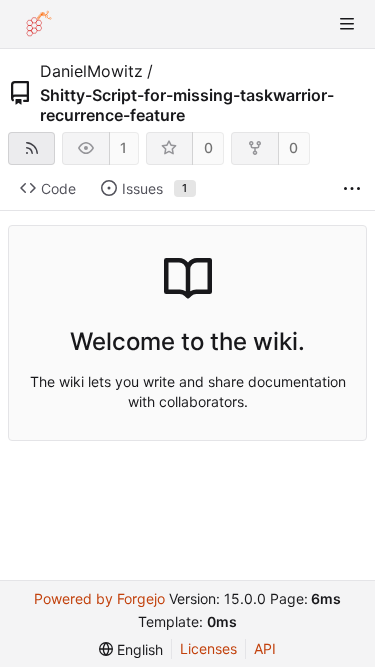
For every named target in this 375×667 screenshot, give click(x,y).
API (265, 648)
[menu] (131, 649)
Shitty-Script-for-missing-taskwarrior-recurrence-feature (187, 105)
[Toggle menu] (347, 24)
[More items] (352, 189)
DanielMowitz (91, 71)
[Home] (38, 24)
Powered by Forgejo (99, 598)
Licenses (208, 648)
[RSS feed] (31, 148)
